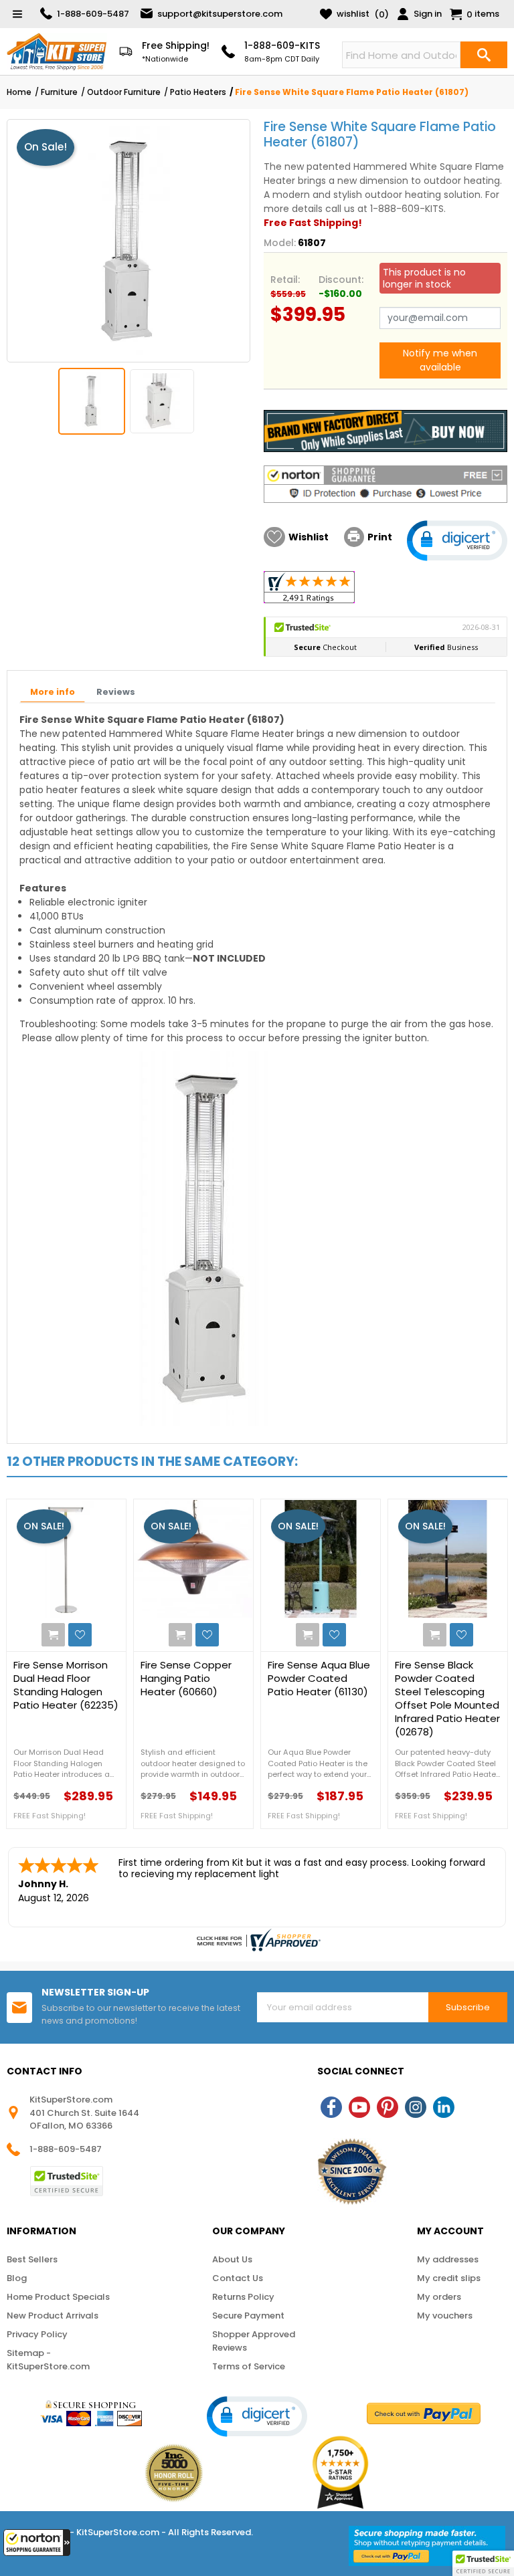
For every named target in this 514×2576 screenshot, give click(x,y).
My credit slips (449, 2278)
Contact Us (238, 2278)
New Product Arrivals (53, 2316)
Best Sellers (32, 2259)
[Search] (484, 55)
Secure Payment (248, 2316)
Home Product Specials (58, 2297)
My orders (439, 2297)
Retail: (285, 280)
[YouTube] (359, 2107)
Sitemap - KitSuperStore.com (48, 2360)
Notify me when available (440, 360)
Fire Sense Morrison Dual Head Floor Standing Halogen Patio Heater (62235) (66, 1685)
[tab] (53, 693)
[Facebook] (331, 2107)
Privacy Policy (37, 2334)
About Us (232, 2259)
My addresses (448, 2259)
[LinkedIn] (444, 2107)
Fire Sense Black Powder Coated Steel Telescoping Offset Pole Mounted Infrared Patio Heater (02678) (447, 1699)
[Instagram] (416, 2107)
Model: (280, 243)
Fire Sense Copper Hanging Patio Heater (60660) (186, 1679)
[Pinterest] (388, 2107)
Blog (17, 2278)
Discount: (341, 280)
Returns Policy (243, 2297)
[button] (37, 2543)
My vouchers (445, 2316)
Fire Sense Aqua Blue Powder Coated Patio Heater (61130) (319, 1679)
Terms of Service (249, 2366)
